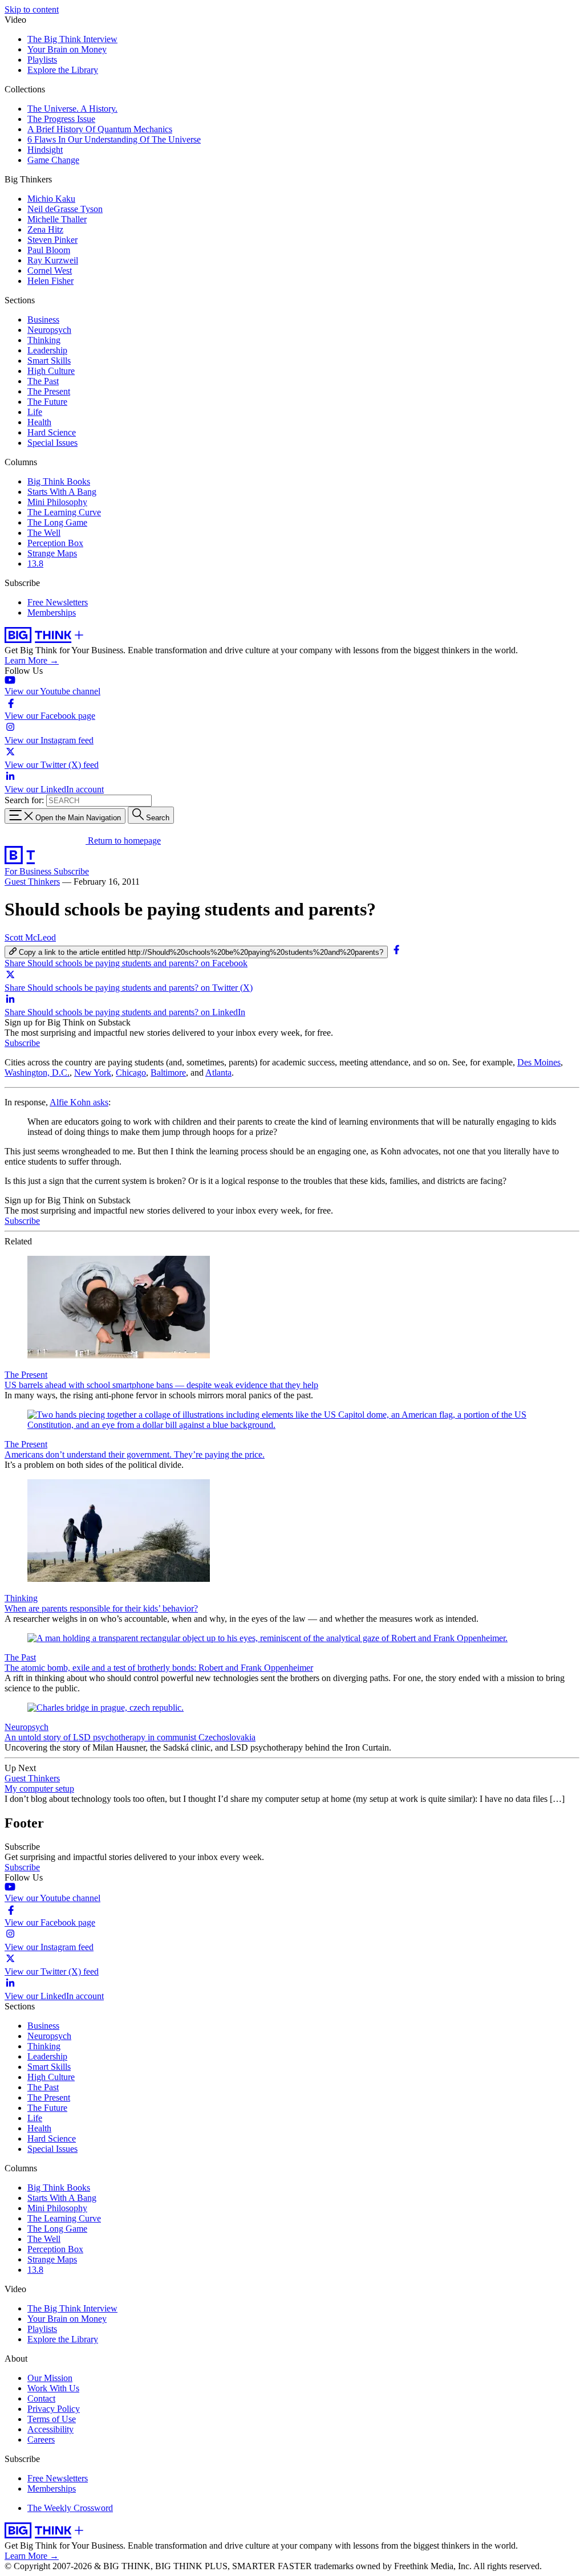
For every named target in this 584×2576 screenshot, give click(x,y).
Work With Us (53, 2388)
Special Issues (52, 443)
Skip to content (32, 9)
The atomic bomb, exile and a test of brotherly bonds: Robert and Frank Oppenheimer (159, 1668)
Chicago (131, 1073)
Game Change (53, 160)
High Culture (51, 371)
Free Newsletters (58, 602)
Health (39, 422)
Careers (41, 2439)
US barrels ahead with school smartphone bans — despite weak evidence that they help (161, 1385)
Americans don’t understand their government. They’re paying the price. (135, 1454)
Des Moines (539, 1062)
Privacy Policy (54, 2409)
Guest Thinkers (32, 882)
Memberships (52, 613)
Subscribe (71, 871)
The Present (49, 391)
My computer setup (39, 1788)
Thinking (44, 340)
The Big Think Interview (72, 39)
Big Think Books (59, 481)
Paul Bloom (49, 250)
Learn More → (32, 660)
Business (43, 320)
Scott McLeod (30, 937)
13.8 (35, 563)
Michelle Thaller (57, 219)
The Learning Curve (64, 512)
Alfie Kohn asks (79, 1102)
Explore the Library (63, 70)
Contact (41, 2398)
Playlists (42, 60)
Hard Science (52, 432)
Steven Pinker (52, 240)
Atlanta (218, 1073)
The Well (44, 533)
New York (93, 1073)
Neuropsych (49, 330)
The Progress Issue (61, 119)
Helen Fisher (50, 281)
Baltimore (168, 1073)
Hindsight (45, 150)
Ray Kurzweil (53, 260)
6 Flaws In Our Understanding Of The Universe (114, 139)
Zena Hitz (45, 229)
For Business (29, 871)
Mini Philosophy (57, 502)
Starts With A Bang (62, 492)
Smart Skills (49, 361)
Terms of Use (52, 2419)
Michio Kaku (51, 199)
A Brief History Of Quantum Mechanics (100, 129)
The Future (47, 402)
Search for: (24, 800)
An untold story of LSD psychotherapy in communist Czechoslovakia (130, 1737)
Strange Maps (52, 553)
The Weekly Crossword (70, 2508)
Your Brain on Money (67, 49)
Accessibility (50, 2429)
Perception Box (55, 543)
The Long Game (57, 522)
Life (35, 412)
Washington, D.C (37, 1073)
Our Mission (50, 2378)
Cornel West (50, 270)
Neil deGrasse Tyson (65, 209)
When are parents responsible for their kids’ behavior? (101, 1608)
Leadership (47, 350)
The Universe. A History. (72, 109)
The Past (43, 381)
